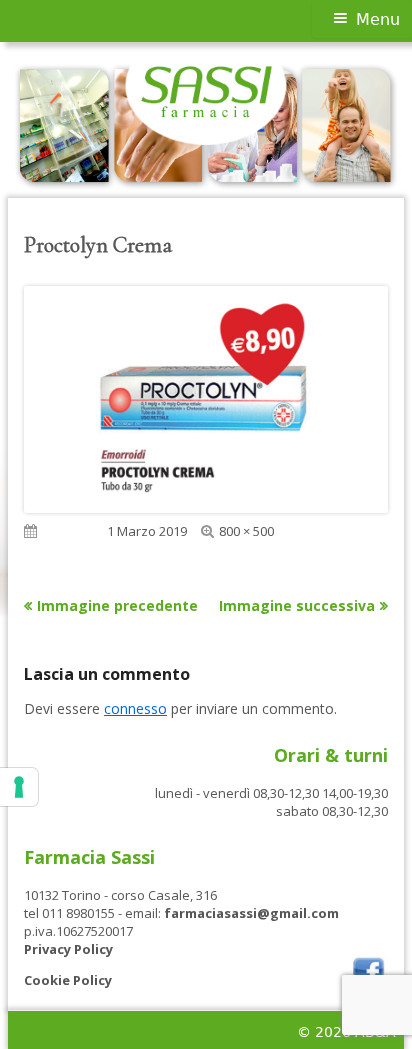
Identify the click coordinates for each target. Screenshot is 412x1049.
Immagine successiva (297, 605)
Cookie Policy (68, 980)
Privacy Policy (68, 949)
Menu (378, 19)
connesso (135, 708)
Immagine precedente (117, 605)
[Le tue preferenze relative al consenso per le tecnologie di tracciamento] (19, 787)
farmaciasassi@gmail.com (251, 913)
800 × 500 (246, 531)
